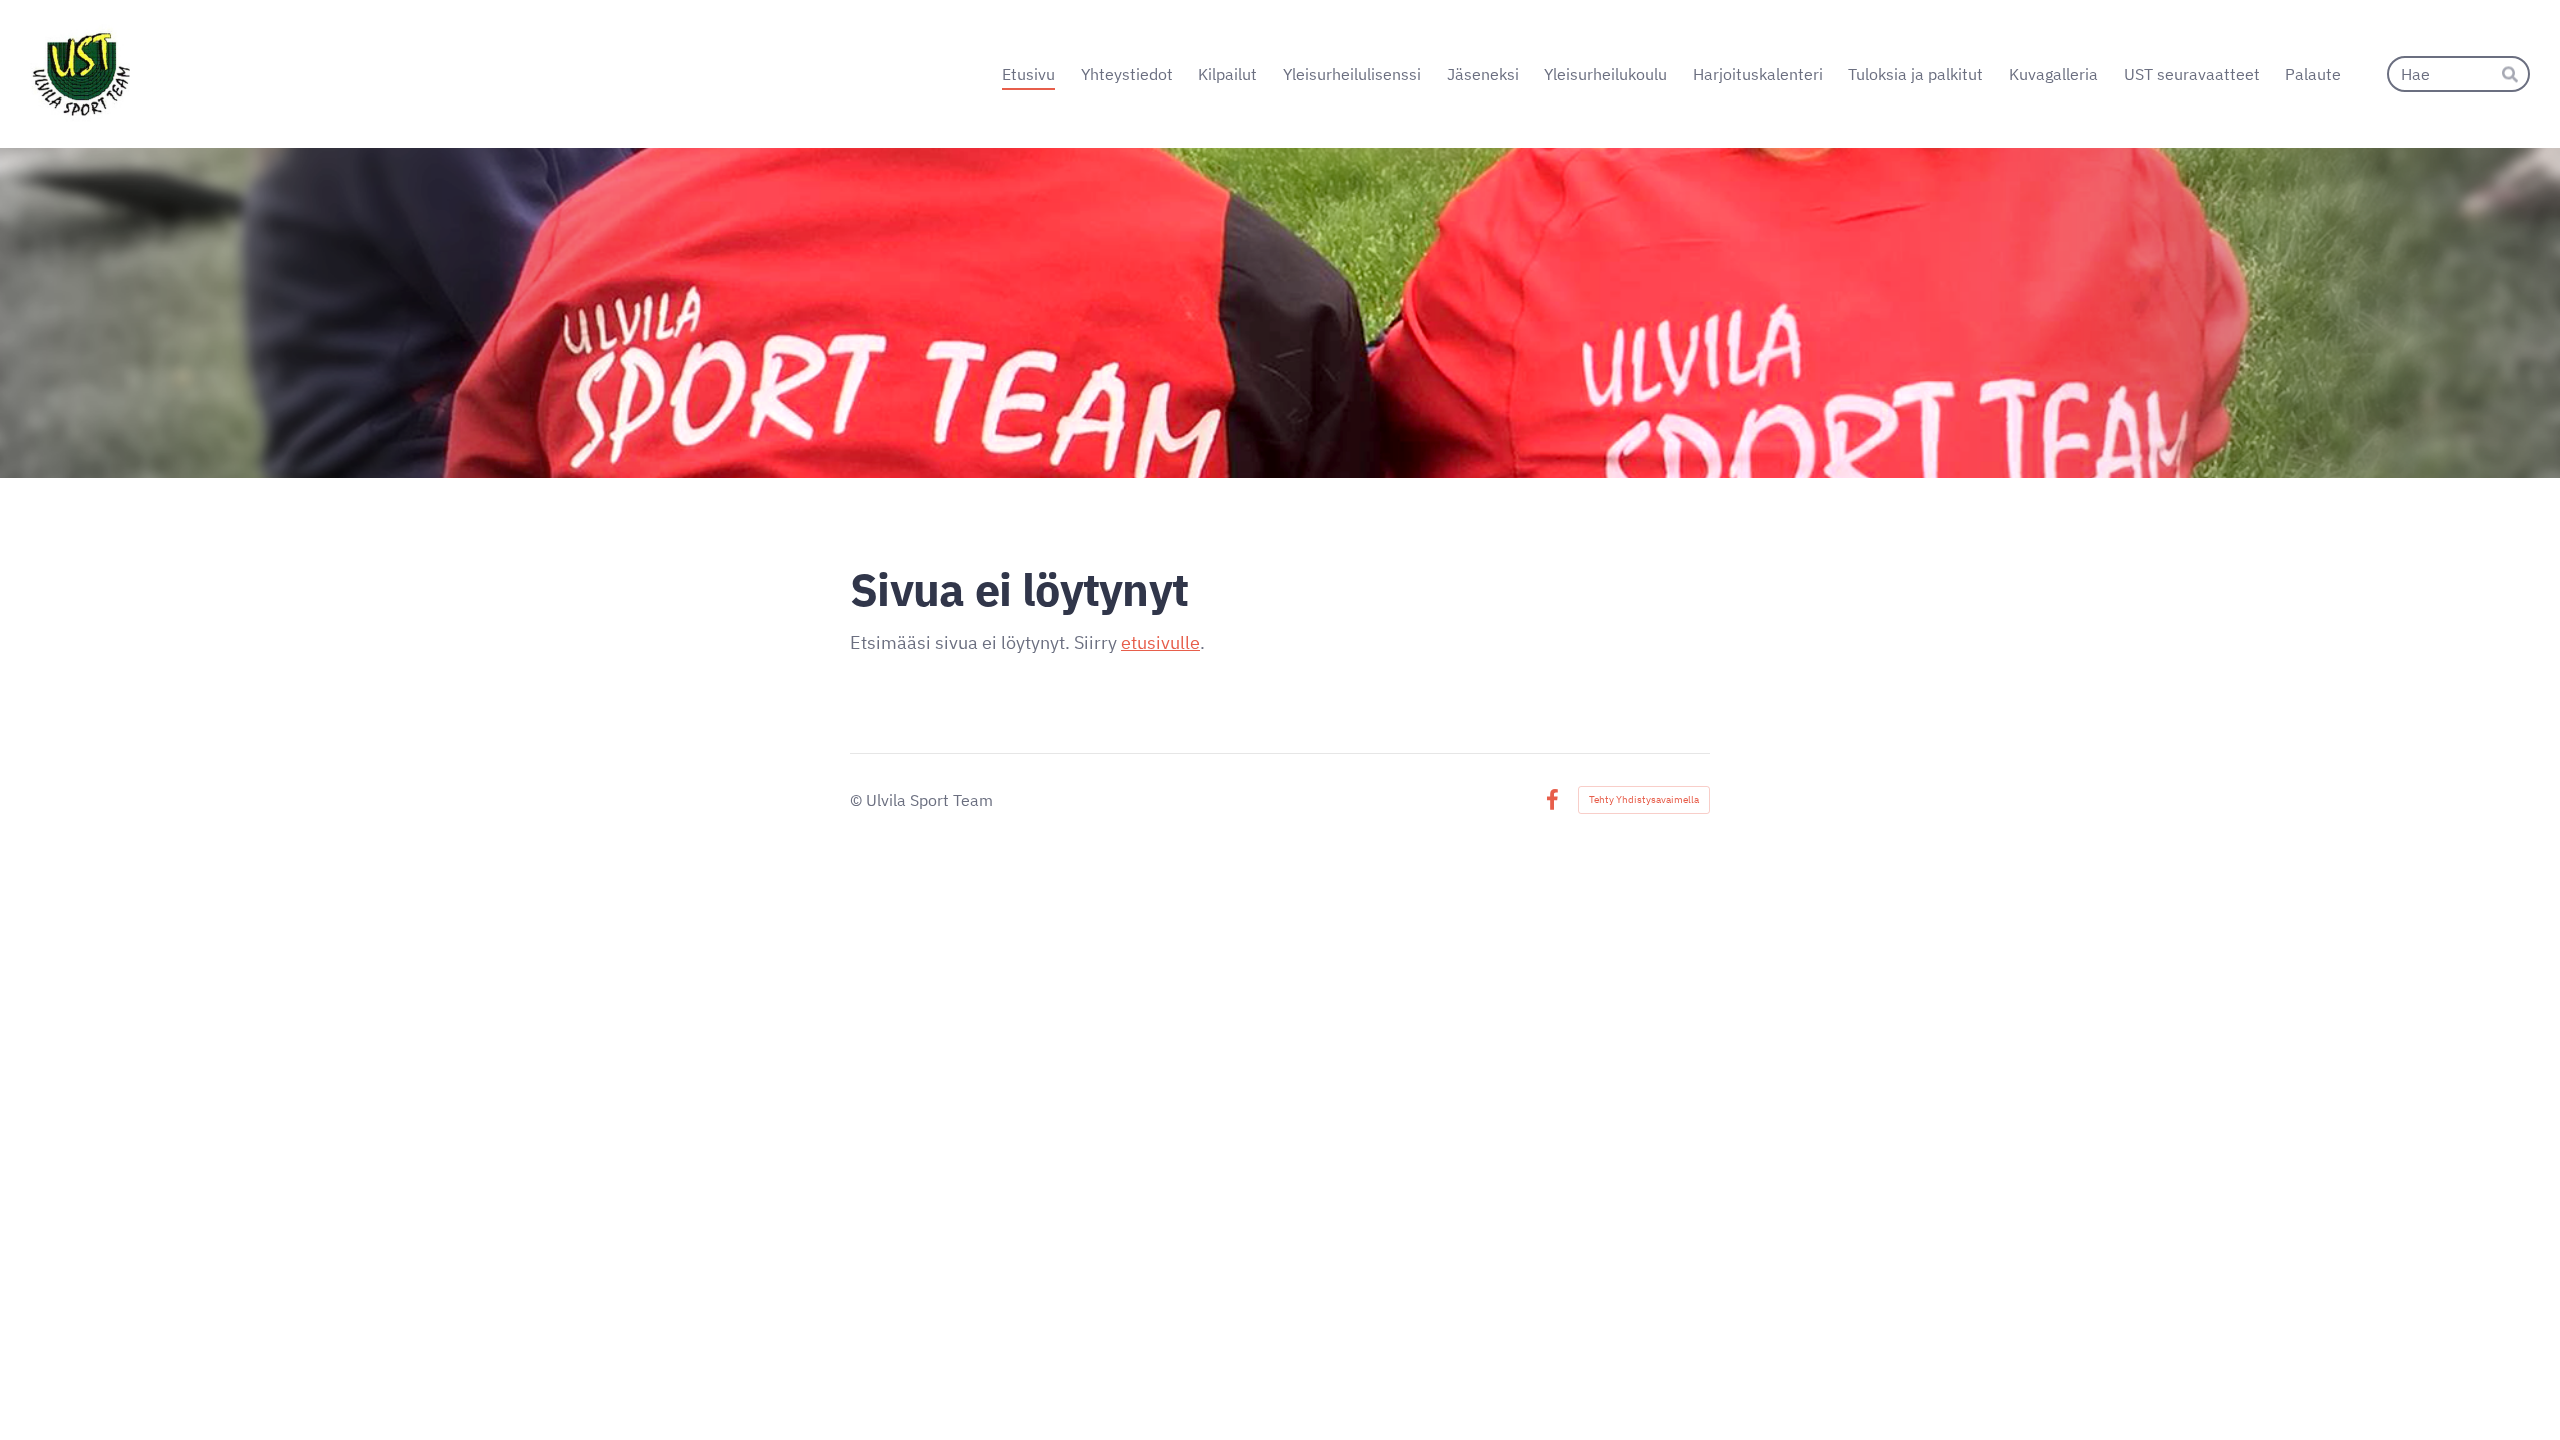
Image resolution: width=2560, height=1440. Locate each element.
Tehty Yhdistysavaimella (1644, 799)
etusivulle (1160, 642)
